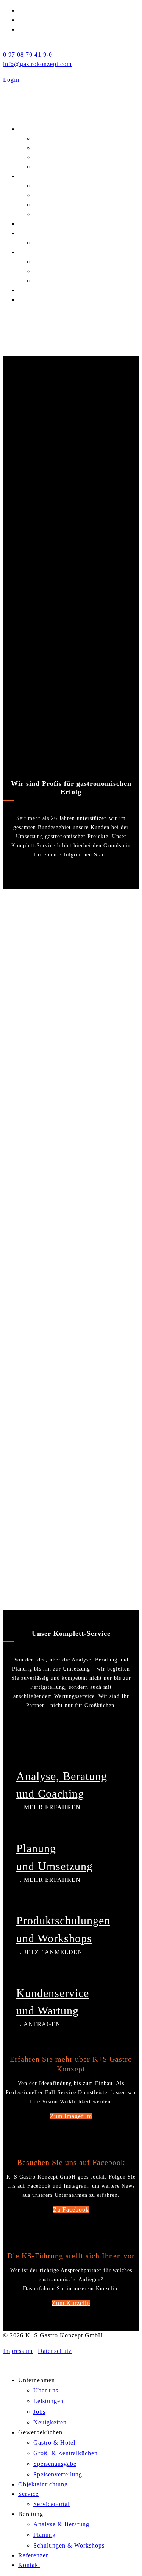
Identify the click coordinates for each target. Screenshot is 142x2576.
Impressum (18, 2351)
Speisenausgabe (55, 205)
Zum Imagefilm (71, 2116)
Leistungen (48, 148)
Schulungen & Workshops (69, 281)
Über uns (46, 138)
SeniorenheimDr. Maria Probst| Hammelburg (58, 1123)
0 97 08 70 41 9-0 (28, 55)
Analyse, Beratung (94, 1660)
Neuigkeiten (50, 167)
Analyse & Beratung (61, 262)
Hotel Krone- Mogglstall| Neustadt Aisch (56, 1574)
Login (11, 80)
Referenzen (34, 290)
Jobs (39, 157)
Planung (44, 271)
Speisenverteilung (58, 214)
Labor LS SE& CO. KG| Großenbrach (51, 1483)
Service (28, 233)
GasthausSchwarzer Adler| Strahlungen (57, 943)
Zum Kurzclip (71, 2303)
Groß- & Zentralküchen (66, 195)
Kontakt (29, 300)
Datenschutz (55, 2351)
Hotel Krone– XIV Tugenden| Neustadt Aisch (58, 1213)
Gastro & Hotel (54, 186)
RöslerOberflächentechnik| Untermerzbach (64, 1393)
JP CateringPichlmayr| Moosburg (44, 1033)
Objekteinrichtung (43, 224)
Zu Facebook (71, 2210)
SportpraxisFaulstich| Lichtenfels (47, 1303)
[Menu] (71, 315)
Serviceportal (51, 243)
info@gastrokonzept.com (37, 64)
